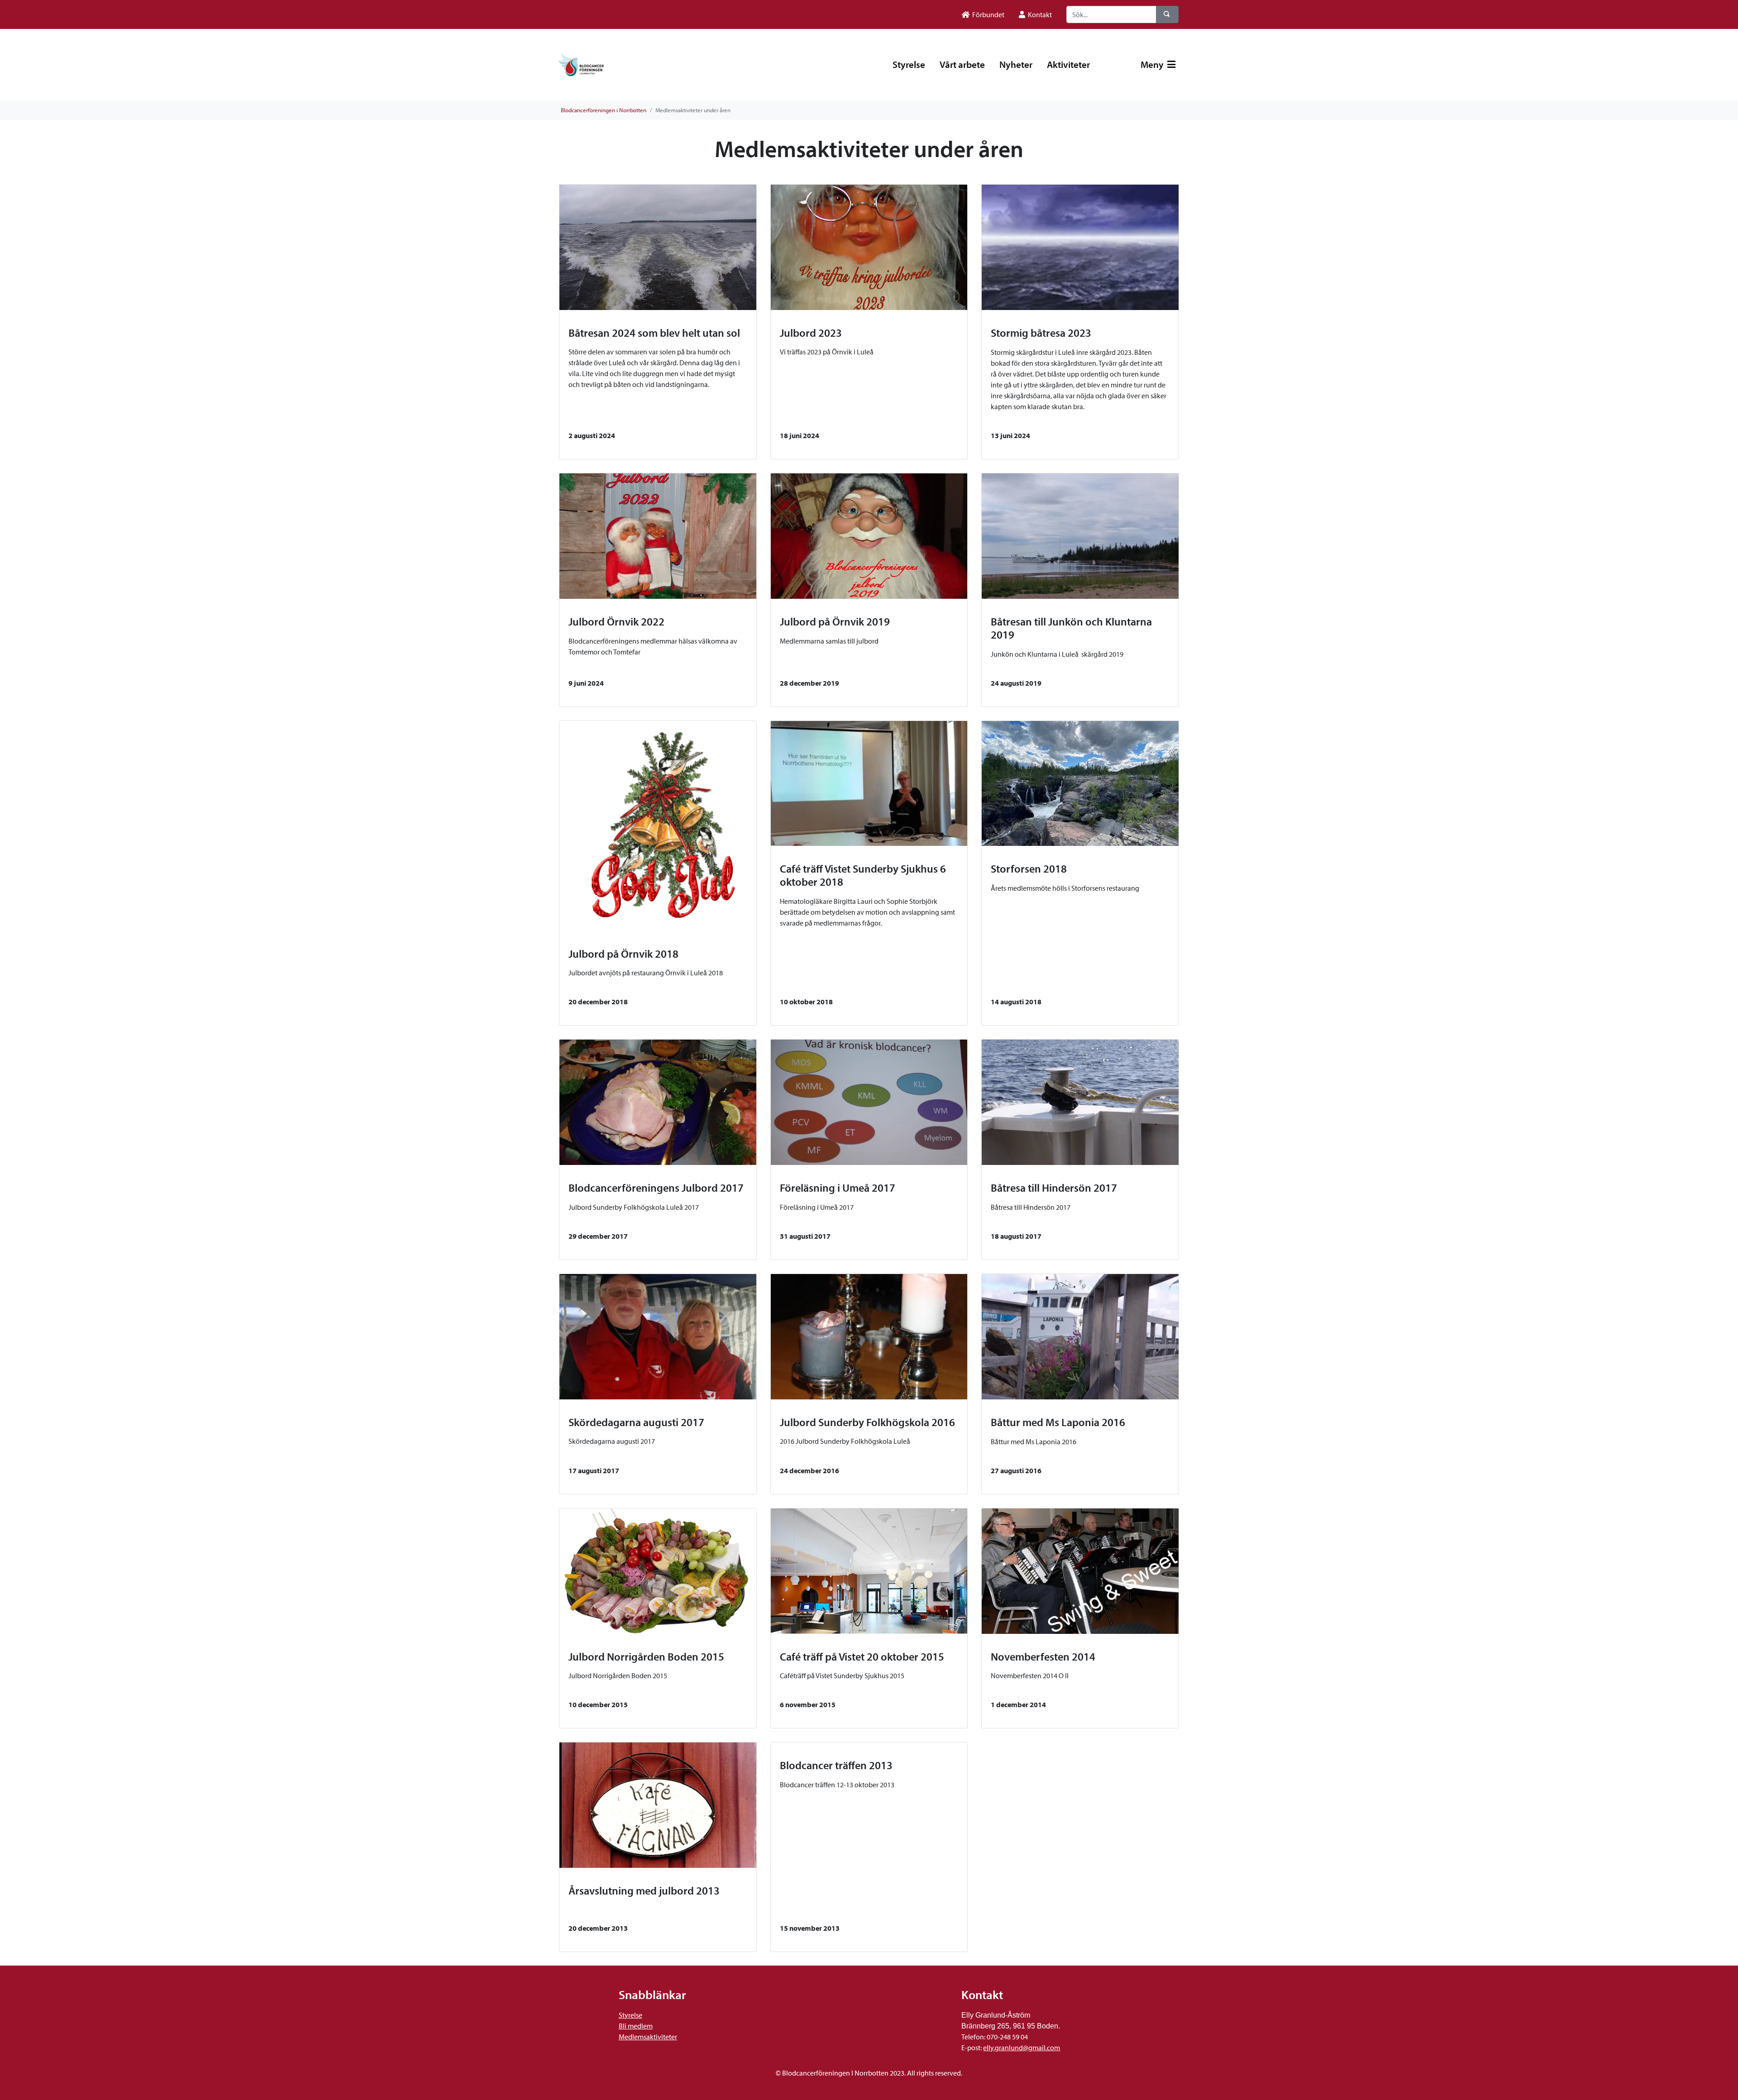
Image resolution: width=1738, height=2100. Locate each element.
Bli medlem (636, 2026)
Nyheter (1016, 64)
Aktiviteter (1068, 64)
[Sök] (1167, 14)
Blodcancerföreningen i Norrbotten (604, 110)
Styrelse (909, 64)
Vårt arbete (962, 64)
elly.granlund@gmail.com (1022, 2047)
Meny (1153, 64)
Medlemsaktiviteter (648, 2037)
